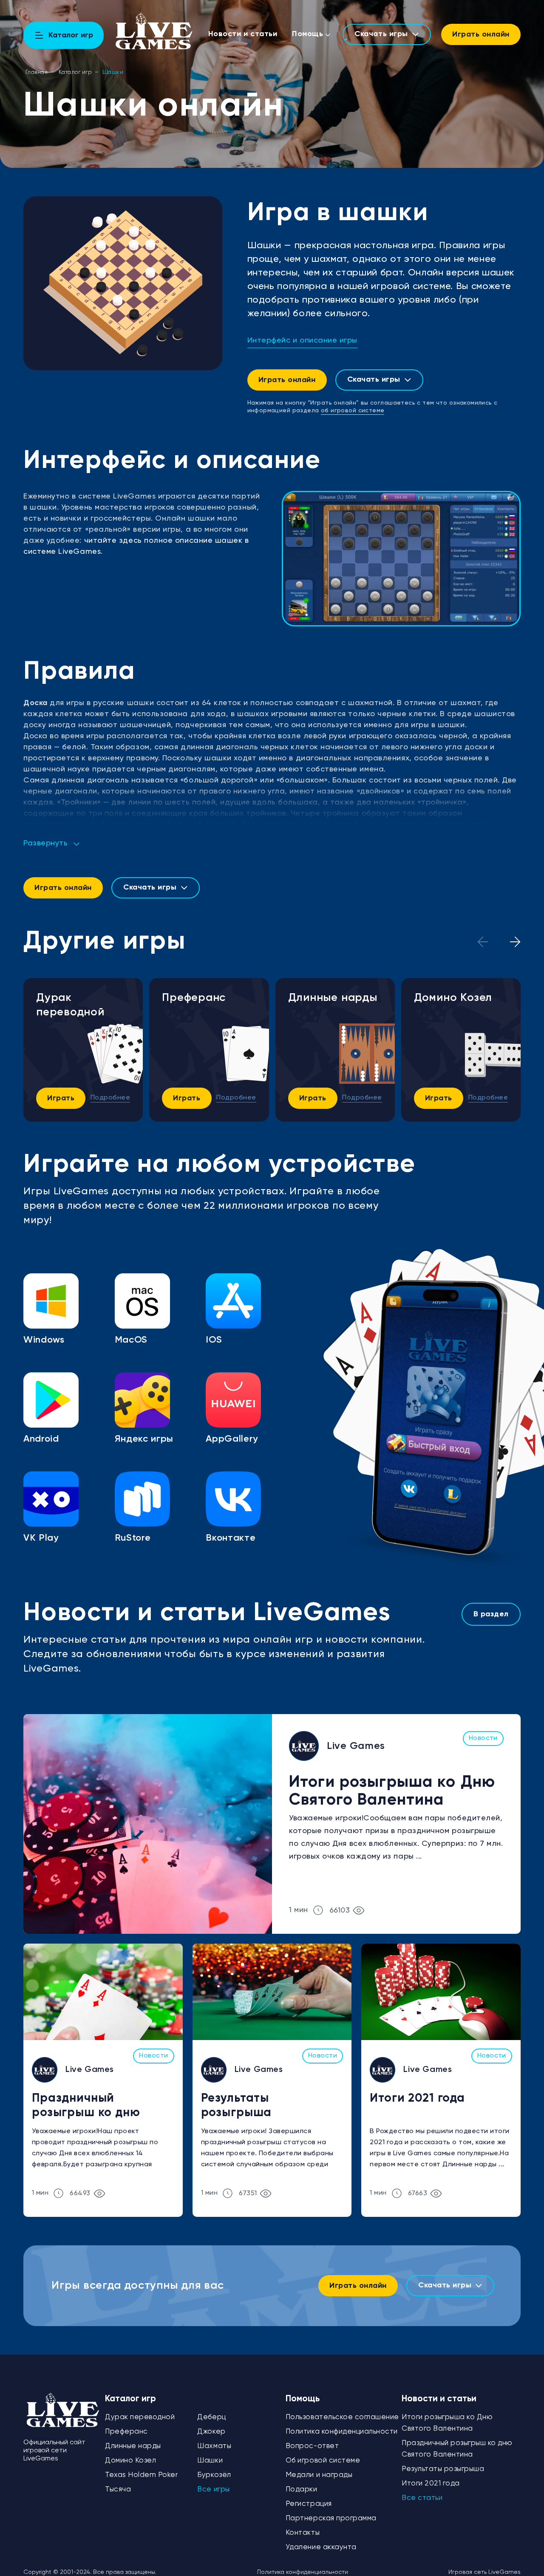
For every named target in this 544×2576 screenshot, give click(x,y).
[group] (401, 559)
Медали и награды (319, 2475)
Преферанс (194, 998)
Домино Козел (453, 998)
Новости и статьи (243, 34)
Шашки (210, 2461)
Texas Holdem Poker (141, 2475)
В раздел (491, 1614)
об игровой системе (353, 411)
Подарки (302, 2490)
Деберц (211, 2417)
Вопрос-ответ (312, 2446)
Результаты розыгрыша (237, 2106)
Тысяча (118, 2490)
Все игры (213, 2490)
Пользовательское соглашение (342, 2417)
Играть (61, 1098)
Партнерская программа (331, 2518)
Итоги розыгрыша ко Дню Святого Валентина (392, 1791)
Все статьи (422, 2498)
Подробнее (110, 1098)
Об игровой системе (323, 2461)
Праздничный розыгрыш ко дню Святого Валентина (90, 2107)
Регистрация (309, 2504)
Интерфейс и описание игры (303, 340)
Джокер (211, 2432)
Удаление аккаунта (321, 2547)
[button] (515, 942)
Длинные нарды (333, 998)
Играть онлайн (481, 34)
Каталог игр (75, 72)
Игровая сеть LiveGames (484, 2572)
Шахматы (214, 2446)
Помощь (307, 34)
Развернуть (45, 843)
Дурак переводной (70, 1005)
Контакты (303, 2533)
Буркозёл (214, 2475)
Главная (37, 72)
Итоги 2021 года (417, 2098)
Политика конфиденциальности (342, 2432)
